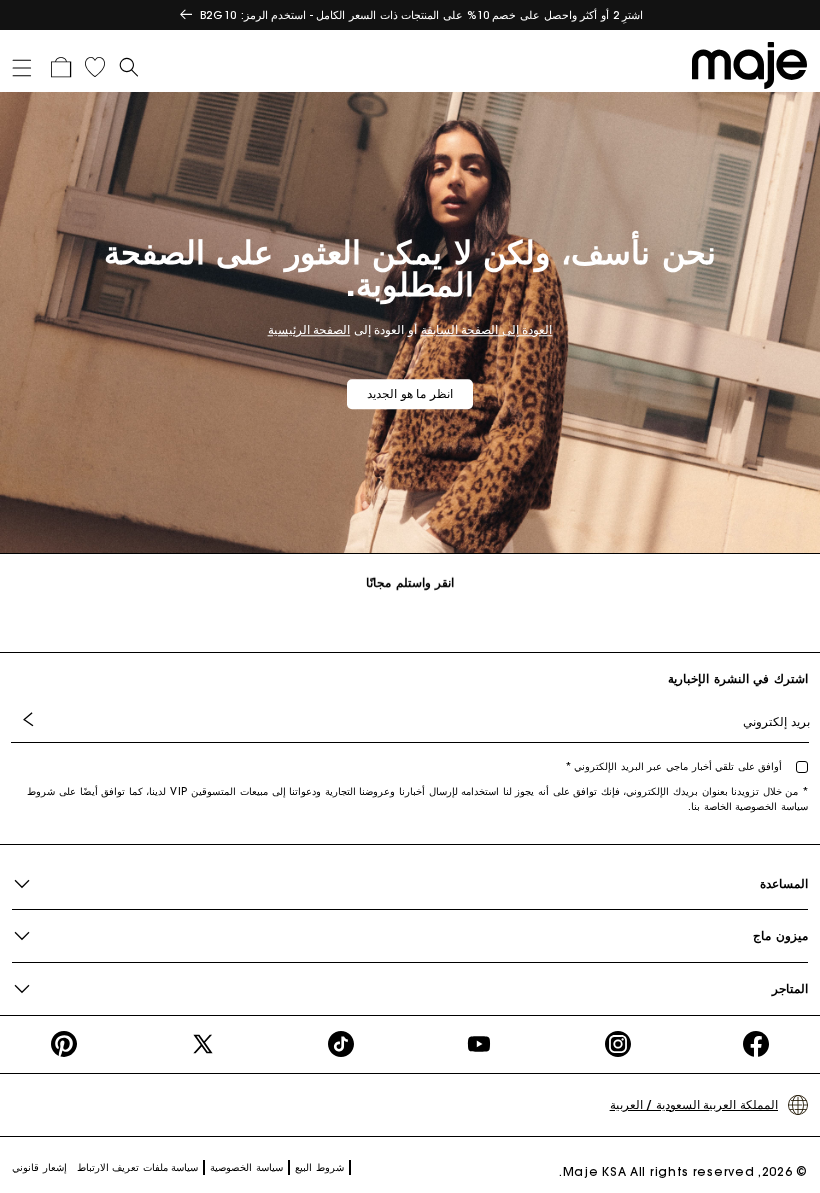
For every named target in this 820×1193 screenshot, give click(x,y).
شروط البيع (319, 1167)
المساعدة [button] (784, 883)
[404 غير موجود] (745, 64)
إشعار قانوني (39, 1167)
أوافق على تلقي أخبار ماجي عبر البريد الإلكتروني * (675, 766)
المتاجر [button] (790, 988)
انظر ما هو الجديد (410, 393)
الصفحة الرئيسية (309, 329)
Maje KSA (595, 1171)
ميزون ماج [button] (780, 935)
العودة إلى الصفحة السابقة (487, 329)
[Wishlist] (95, 67)
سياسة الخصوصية (246, 1167)
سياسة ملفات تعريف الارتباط (138, 1167)
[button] (29, 64)
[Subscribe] (32, 720)
